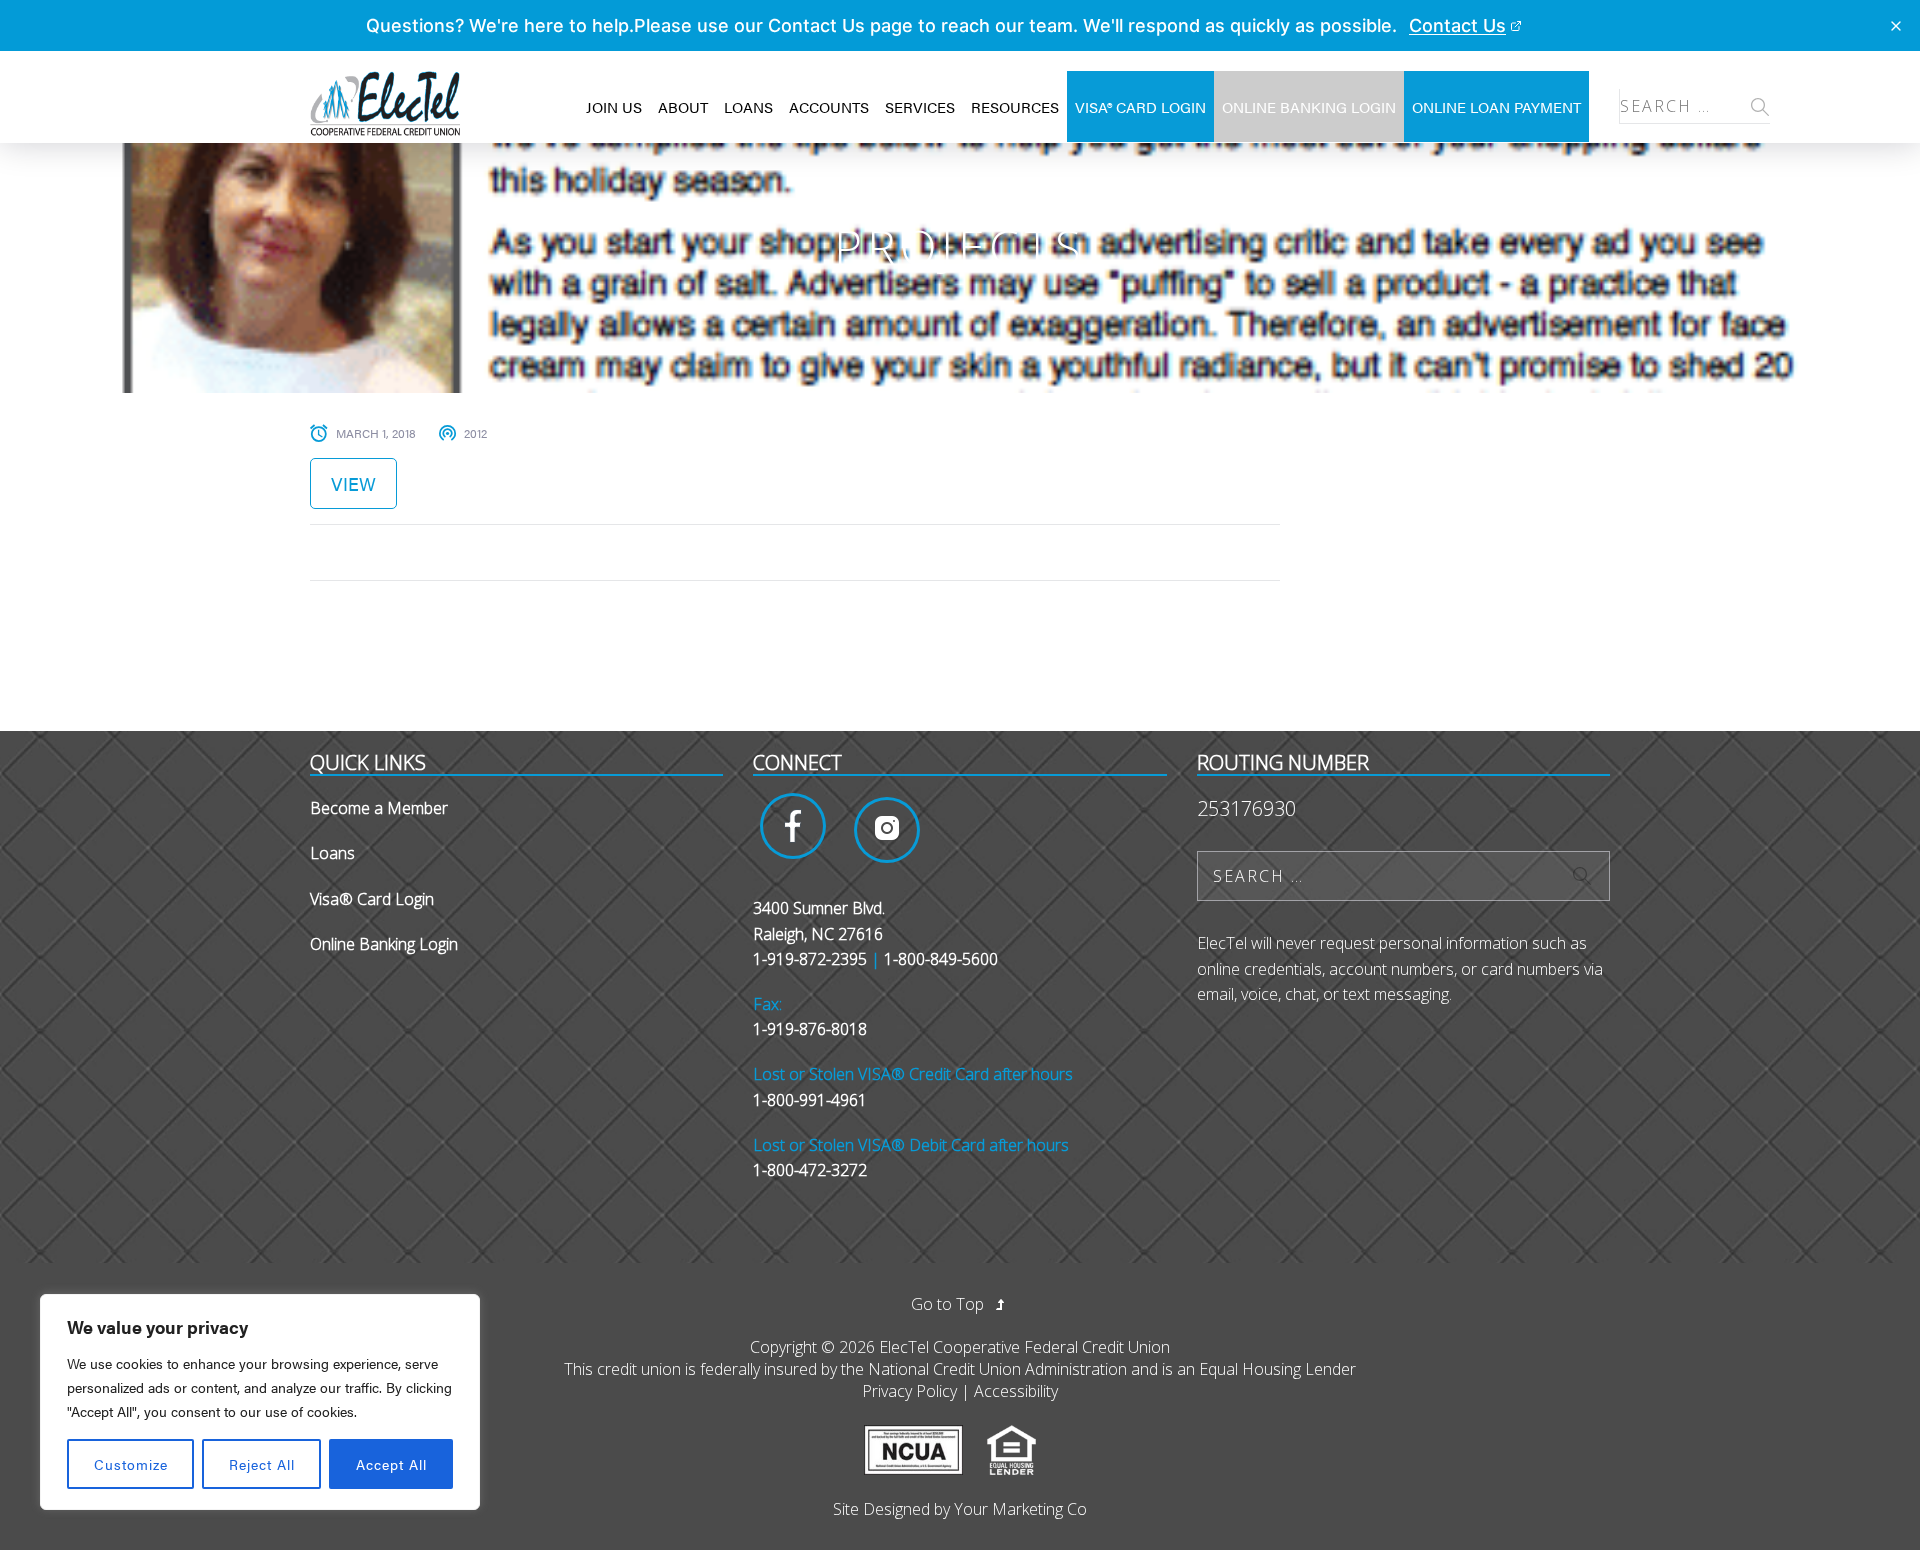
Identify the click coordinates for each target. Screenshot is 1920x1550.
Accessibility (1016, 1391)
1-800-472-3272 (810, 1170)
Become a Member (379, 808)
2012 (475, 433)
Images (793, 826)
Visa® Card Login (1140, 106)
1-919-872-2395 (810, 959)
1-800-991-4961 (810, 1100)
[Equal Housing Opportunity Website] (1021, 1436)
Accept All (391, 1464)
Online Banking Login (1309, 106)
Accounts (829, 106)
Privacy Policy (909, 1391)
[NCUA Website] (923, 1436)
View (353, 483)
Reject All (262, 1464)
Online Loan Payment (1496, 106)
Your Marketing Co (1020, 1509)
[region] (260, 1402)
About (683, 106)
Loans (748, 106)
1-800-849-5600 (941, 959)
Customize (131, 1464)
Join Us (614, 106)
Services (920, 106)
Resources (1015, 106)
